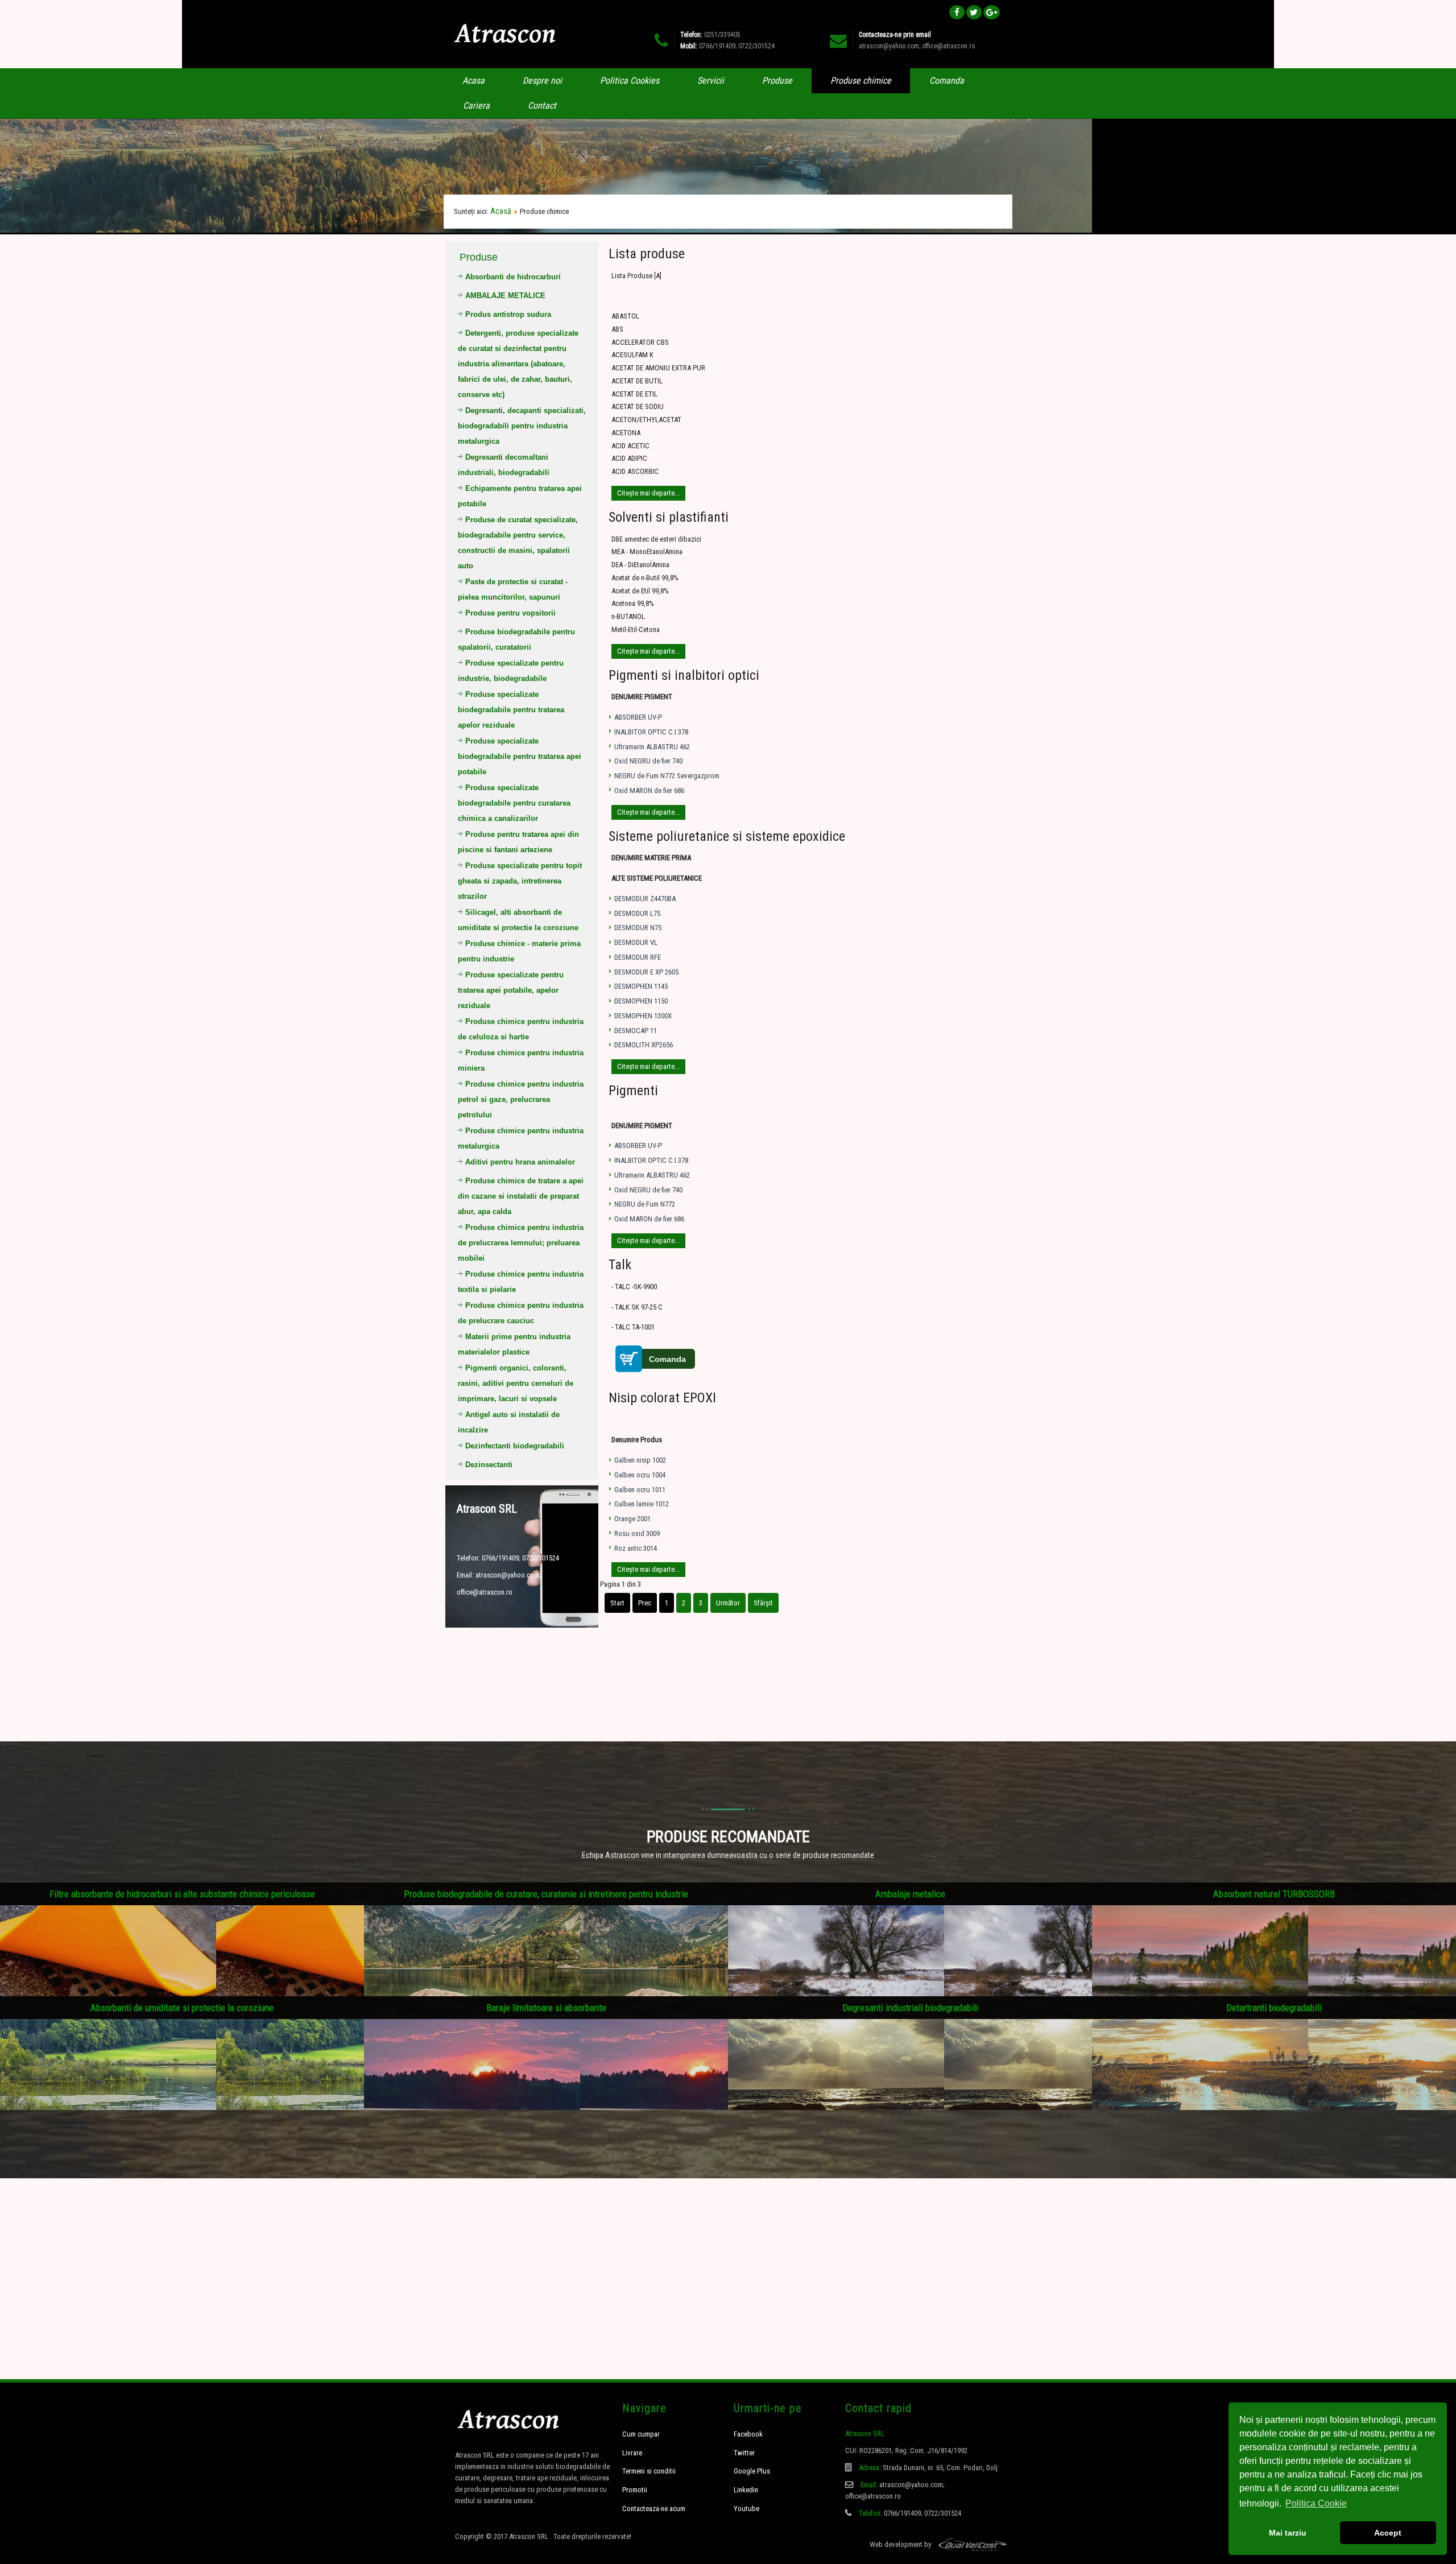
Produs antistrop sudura (508, 314)
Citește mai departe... (648, 493)
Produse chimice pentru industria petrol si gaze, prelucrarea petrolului (521, 1099)
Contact (542, 106)
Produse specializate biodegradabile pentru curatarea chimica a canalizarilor (514, 803)
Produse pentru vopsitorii (510, 613)
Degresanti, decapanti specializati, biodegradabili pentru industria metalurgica (522, 426)
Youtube (746, 2509)
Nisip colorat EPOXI (662, 1398)
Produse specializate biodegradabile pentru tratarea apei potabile (520, 756)
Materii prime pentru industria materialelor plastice (514, 1344)
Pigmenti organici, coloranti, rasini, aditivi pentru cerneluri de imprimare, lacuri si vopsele (516, 1383)
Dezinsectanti (489, 1465)
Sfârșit (763, 1603)
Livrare (632, 2453)
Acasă (501, 211)
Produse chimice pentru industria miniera (521, 1060)
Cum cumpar (641, 2434)
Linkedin (746, 2490)
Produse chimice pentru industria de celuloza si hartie (521, 1029)
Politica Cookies (630, 80)
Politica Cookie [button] (1316, 2503)
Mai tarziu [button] (1288, 2533)
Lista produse (647, 254)
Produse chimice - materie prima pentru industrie (519, 951)
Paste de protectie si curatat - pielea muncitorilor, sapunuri (513, 589)
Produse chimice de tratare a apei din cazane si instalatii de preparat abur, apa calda (521, 1196)
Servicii (711, 80)
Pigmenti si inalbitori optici (684, 675)
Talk (620, 1265)
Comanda (947, 80)
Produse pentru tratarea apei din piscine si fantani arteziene (518, 842)
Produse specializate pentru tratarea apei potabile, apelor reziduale (511, 990)
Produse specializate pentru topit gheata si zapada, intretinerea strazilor (520, 881)
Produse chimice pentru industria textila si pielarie (521, 1282)
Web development (896, 2544)
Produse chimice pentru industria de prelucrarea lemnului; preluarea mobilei (521, 1243)
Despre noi (542, 80)
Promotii (635, 2490)
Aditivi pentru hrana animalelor (520, 1162)
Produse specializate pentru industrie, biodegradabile (511, 671)
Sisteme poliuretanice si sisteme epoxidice (727, 836)
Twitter (744, 2453)
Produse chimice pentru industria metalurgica (521, 1138)
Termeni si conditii (649, 2471)
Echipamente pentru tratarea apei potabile (520, 496)
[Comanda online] (657, 1374)
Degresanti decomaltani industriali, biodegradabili (504, 465)
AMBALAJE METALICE (505, 296)
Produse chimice (861, 80)
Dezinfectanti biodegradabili (515, 1446)
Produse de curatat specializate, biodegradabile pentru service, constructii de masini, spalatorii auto (518, 543)
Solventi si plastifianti (669, 517)
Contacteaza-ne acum (654, 2509)
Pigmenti (633, 1091)
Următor (728, 1603)
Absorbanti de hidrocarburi (513, 277)
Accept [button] (1388, 2533)
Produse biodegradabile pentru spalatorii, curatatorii (516, 639)
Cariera (476, 106)
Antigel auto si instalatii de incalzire (509, 1422)
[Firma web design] (967, 2544)
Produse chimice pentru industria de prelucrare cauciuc (521, 1313)
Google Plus (752, 2471)
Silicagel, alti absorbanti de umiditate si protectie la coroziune (518, 920)
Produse (777, 80)
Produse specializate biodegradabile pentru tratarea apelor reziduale (511, 710)
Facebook (748, 2434)
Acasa (473, 80)
